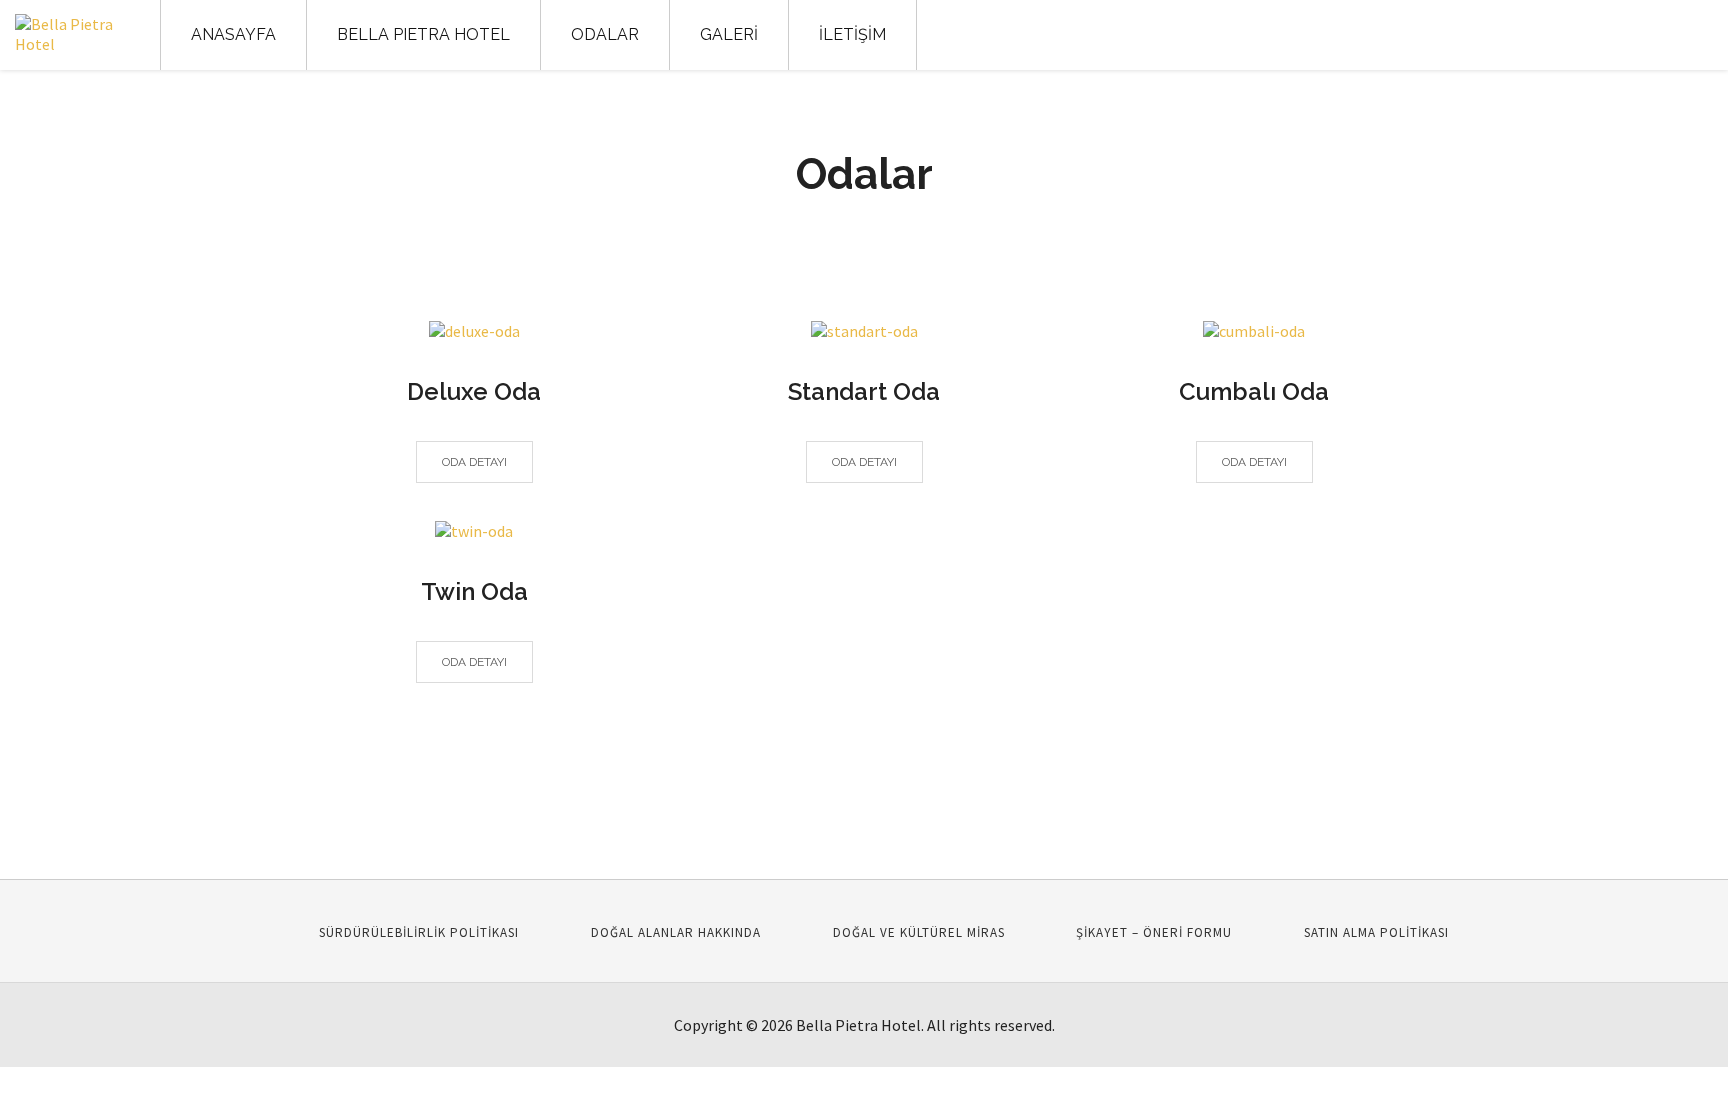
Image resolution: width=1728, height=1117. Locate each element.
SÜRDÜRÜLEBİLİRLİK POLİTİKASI (419, 932)
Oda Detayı (474, 462)
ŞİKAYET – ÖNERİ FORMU (1154, 932)
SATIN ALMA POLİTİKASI (1376, 932)
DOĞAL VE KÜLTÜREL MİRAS (919, 932)
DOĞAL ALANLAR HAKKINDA (676, 932)
